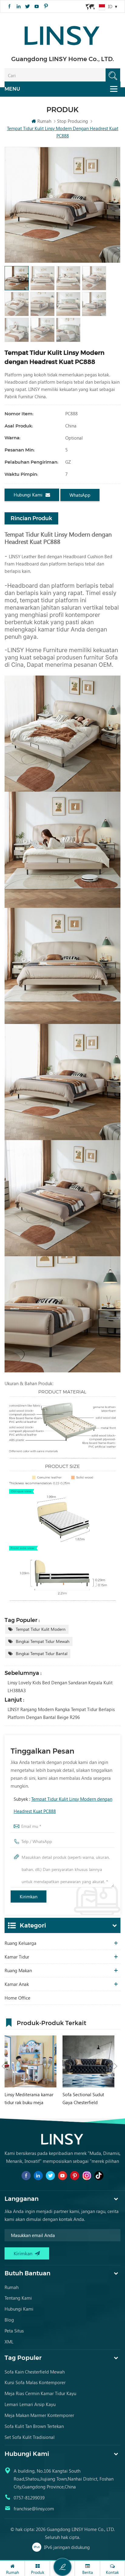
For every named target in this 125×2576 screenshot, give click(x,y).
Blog (9, 2320)
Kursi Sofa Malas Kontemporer (35, 2382)
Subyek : (63, 1805)
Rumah (44, 121)
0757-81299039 (29, 2498)
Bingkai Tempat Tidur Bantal (42, 1653)
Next (116, 2066)
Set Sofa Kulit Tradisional (30, 2437)
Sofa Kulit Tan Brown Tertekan (34, 2426)
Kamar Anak (17, 1984)
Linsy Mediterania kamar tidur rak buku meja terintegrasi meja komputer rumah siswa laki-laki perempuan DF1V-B (29, 2099)
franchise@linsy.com (34, 2509)
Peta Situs (14, 2331)
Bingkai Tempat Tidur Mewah (43, 1641)
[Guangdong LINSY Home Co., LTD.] (62, 34)
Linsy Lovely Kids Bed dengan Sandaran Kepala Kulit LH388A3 (60, 1686)
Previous (3, 2066)
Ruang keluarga (20, 1943)
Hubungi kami (28, 495)
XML (9, 2342)
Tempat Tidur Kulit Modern (41, 1629)
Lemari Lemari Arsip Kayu (30, 2404)
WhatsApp (80, 495)
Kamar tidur (17, 1957)
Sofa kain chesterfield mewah (35, 2372)
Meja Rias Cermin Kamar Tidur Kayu (40, 2393)
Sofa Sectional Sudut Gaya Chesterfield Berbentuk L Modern (83, 2099)
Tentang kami (18, 2298)
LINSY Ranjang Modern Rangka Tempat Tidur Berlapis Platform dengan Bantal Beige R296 (61, 1713)
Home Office (17, 1998)
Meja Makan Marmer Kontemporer (39, 2415)
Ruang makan (18, 1970)
